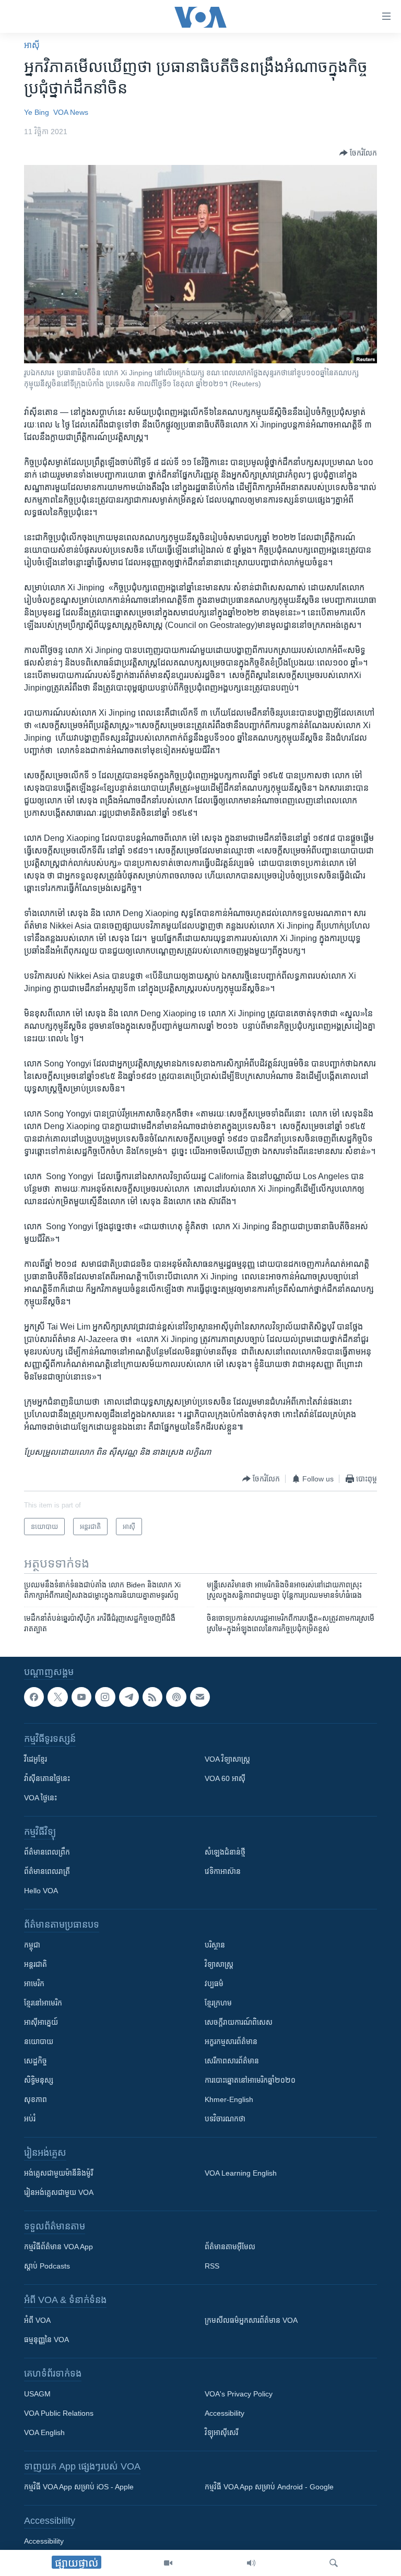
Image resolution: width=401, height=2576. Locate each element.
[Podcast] (176, 1697)
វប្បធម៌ (214, 1984)
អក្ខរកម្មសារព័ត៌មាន (231, 2041)
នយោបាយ (39, 2041)
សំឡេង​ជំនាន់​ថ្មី (225, 1852)
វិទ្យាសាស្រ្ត (219, 1964)
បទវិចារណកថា (225, 2119)
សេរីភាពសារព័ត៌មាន (232, 2061)
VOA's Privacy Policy (239, 2394)
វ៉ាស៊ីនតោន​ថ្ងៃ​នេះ (47, 1778)
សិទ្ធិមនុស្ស (39, 2080)
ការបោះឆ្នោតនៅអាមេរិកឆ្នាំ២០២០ (250, 2080)
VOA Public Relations (59, 2413)
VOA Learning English (241, 2173)
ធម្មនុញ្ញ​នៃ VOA (46, 2340)
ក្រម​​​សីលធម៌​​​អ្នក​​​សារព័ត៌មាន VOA (251, 2320)
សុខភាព (36, 2099)
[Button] (358, 153)
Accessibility (225, 2413)
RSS (212, 2266)
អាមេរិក (34, 1984)
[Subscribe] (200, 1697)
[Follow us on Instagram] (105, 1697)
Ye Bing (37, 112)
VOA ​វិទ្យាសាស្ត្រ (227, 1759)
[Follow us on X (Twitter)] (57, 1697)
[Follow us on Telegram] (129, 1697)
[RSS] (152, 1697)
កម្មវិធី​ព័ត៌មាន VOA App (58, 2247)
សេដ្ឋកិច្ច (36, 2061)
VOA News (71, 112)
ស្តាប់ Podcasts (47, 2266)
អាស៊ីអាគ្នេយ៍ (41, 2022)
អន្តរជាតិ (36, 1964)
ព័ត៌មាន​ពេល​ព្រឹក (47, 1852)
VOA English (44, 2432)
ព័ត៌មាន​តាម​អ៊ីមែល (230, 2247)
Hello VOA (41, 1891)
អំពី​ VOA (37, 2320)
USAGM (37, 2394)
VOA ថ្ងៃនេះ (40, 1798)
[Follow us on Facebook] (34, 1697)
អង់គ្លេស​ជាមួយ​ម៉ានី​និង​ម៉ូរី (58, 2173)
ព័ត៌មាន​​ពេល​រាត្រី (47, 1871)
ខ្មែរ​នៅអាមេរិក (43, 2003)
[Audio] (251, 2563)
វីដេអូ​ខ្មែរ (36, 1759)
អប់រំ (30, 2119)
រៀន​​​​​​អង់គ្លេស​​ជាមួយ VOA (59, 2192)
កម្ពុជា (32, 1945)
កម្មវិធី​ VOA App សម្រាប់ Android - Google (269, 2487)
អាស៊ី (32, 45)
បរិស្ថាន (215, 1945)
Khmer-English (229, 2099)
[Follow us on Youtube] (81, 1697)
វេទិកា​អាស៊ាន (223, 1871)
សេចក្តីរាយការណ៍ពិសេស (239, 2022)
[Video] (168, 2563)
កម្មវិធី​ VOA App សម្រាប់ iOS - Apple (79, 2487)
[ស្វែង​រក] (334, 2563)
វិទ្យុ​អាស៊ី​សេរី (221, 2432)
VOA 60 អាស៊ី (225, 1778)
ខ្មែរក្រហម (218, 2003)
